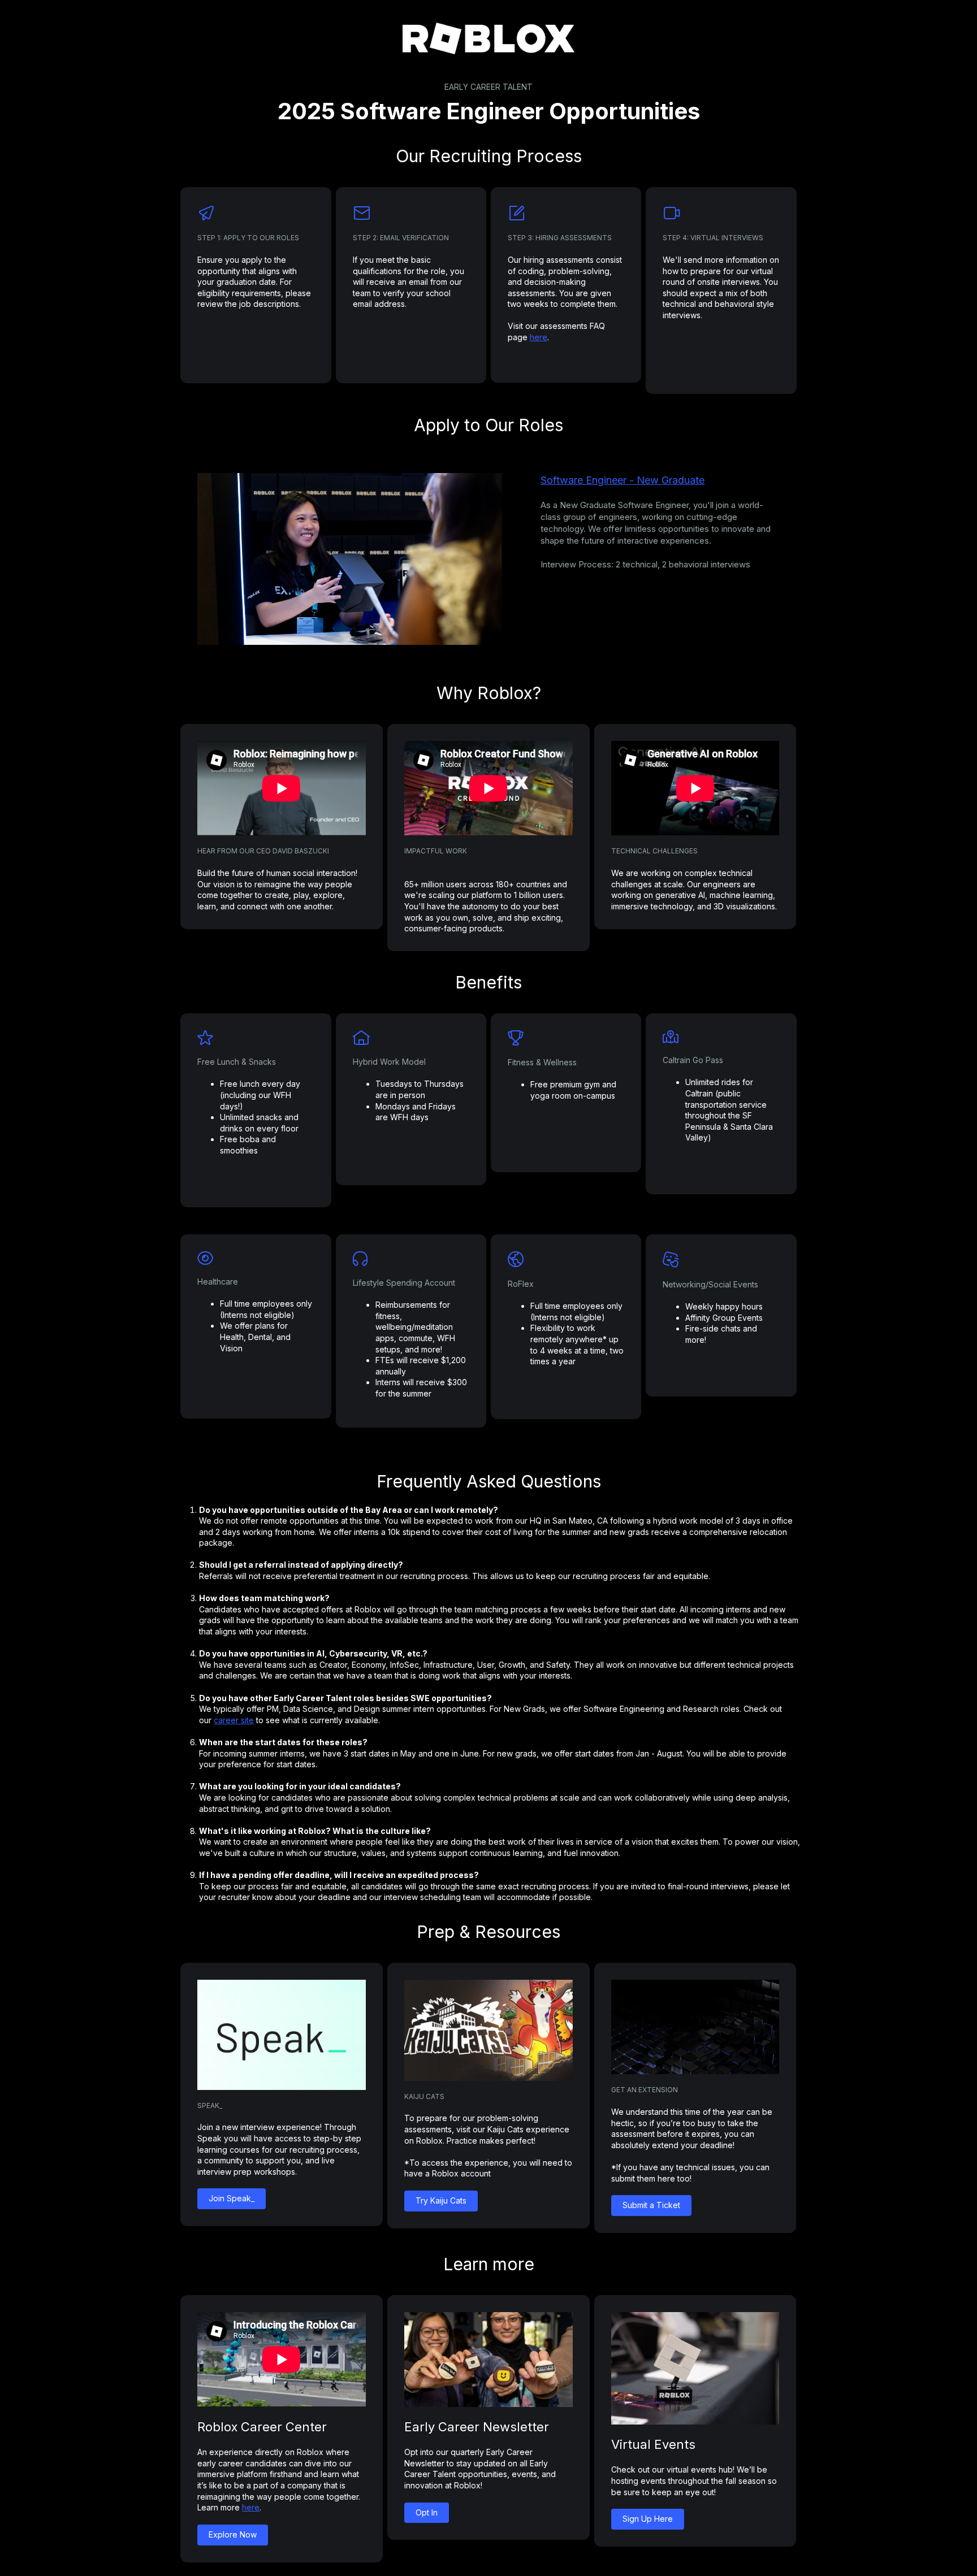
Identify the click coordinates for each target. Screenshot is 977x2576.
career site (234, 1720)
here (539, 337)
